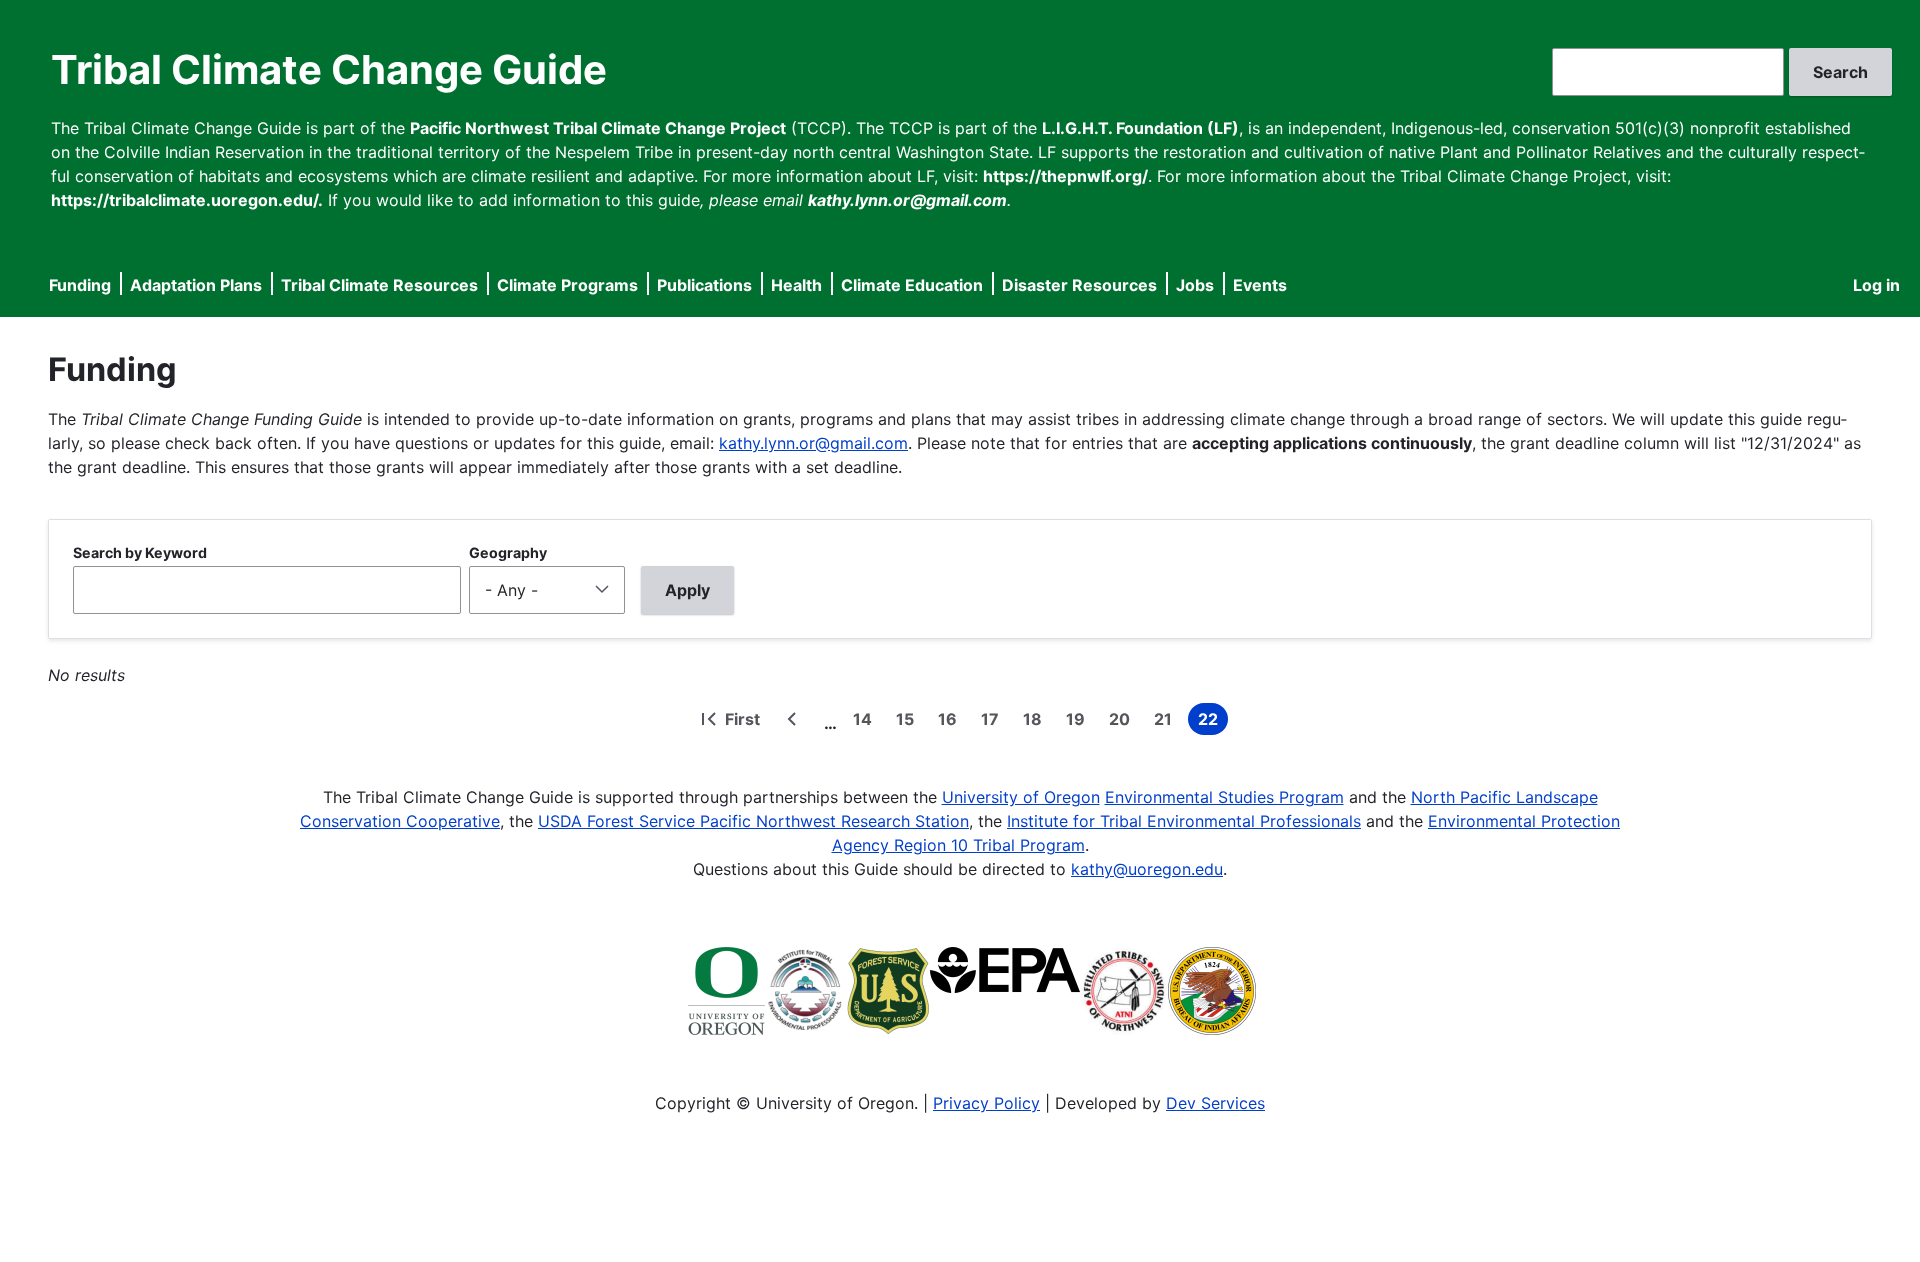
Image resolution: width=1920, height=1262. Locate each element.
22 (1213, 722)
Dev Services (1215, 1103)
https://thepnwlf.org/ (1065, 176)
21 (1167, 722)
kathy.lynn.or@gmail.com (813, 443)
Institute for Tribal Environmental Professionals (1184, 821)
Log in (1876, 285)
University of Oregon (1021, 797)
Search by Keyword (140, 552)
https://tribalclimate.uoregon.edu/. (187, 200)
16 (951, 722)
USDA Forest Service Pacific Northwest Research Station (753, 821)
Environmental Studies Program (1224, 797)
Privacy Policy (986, 1103)
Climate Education (912, 285)
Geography (508, 552)
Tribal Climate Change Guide (329, 69)
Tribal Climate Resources (379, 285)
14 (866, 722)
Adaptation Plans (196, 285)
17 (994, 722)
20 (1123, 722)
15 (909, 722)
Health (796, 285)
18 (1036, 722)
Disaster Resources (1079, 285)
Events (1260, 285)
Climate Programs (567, 285)
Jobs (1195, 285)
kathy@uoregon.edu (1147, 869)
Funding (80, 285)
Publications (704, 285)
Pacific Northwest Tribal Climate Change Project (598, 128)
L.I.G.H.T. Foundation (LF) (1140, 128)
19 (1079, 722)
